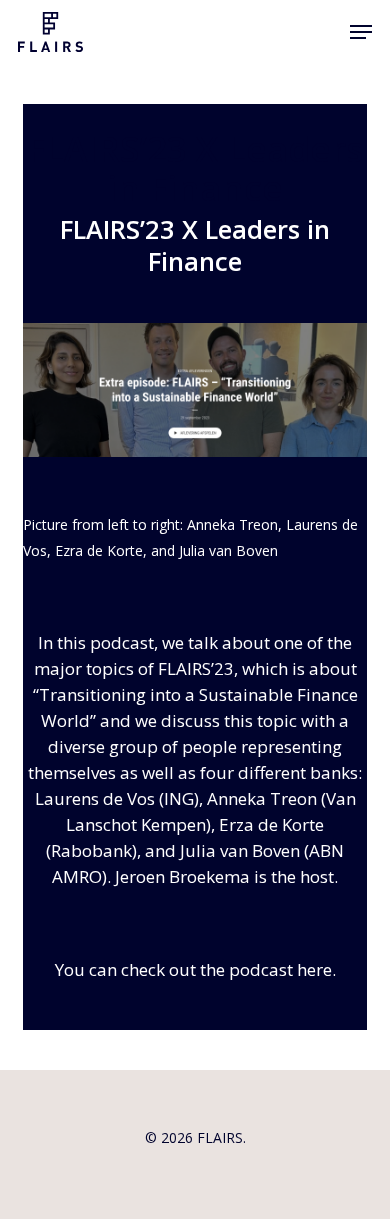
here (314, 969)
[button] (361, 32)
